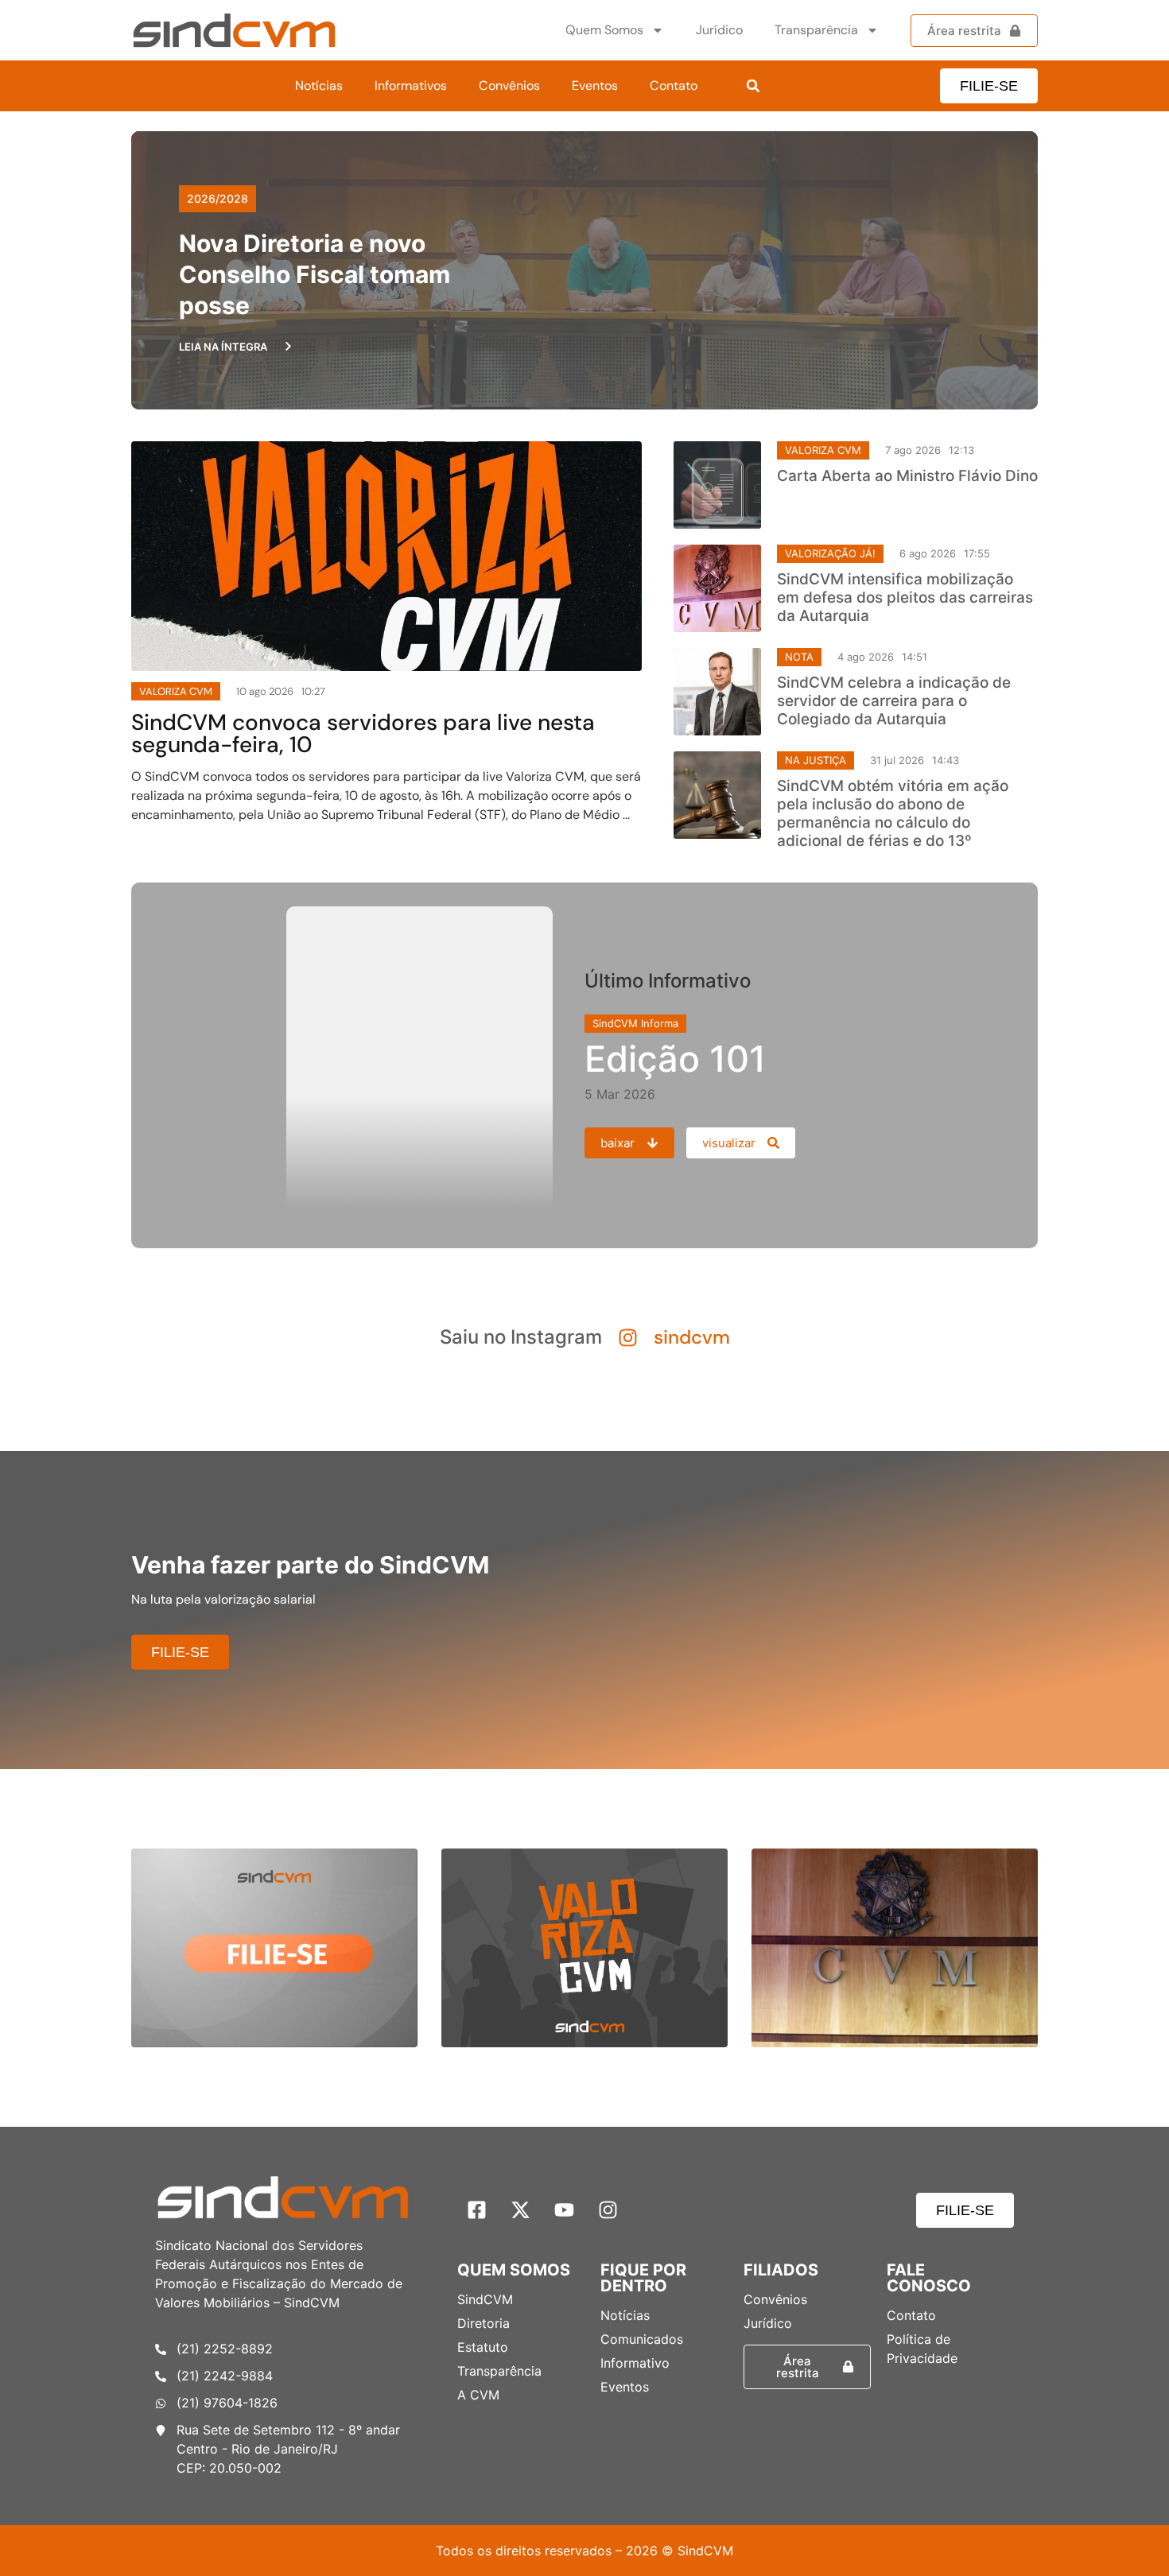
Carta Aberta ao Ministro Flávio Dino (907, 476)
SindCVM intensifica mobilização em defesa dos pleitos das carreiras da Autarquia (905, 597)
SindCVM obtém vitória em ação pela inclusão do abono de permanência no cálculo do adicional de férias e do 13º (893, 813)
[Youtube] (565, 2210)
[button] (753, 86)
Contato (674, 85)
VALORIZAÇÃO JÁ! (830, 553)
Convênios (509, 85)
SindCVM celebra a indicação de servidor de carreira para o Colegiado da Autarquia (894, 701)
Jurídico (719, 30)
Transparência (816, 30)
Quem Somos (604, 30)
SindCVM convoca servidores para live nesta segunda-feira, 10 (363, 733)
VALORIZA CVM (823, 450)
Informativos (411, 85)
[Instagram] (608, 2210)
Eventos (595, 85)
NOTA (799, 657)
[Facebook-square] (477, 2210)
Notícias (319, 85)
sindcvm (692, 1337)
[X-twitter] (521, 2210)
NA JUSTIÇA (816, 760)
